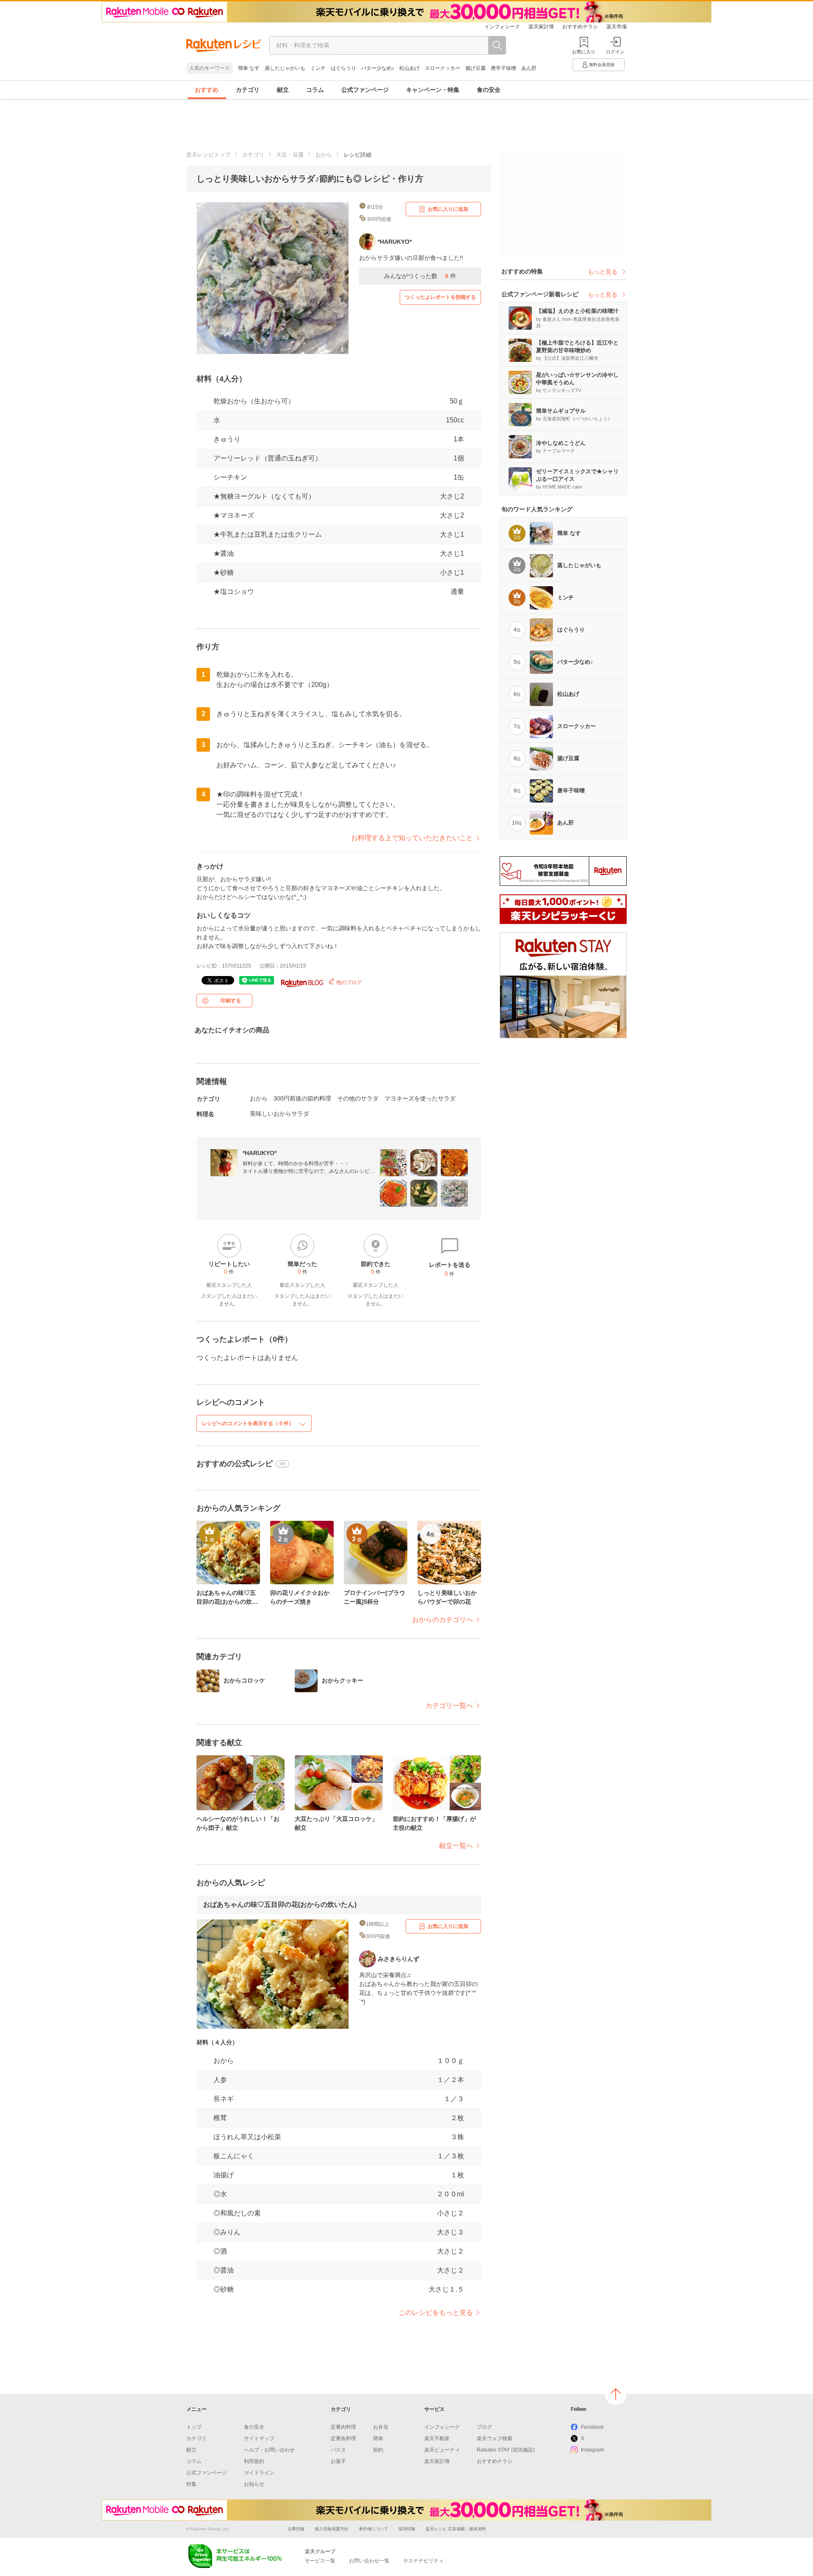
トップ (194, 2427)
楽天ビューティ (442, 2450)
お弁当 (381, 2427)
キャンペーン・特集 (433, 90)
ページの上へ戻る (616, 2394)
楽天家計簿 (541, 27)
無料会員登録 (602, 65)
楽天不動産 (437, 2438)
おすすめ (207, 90)
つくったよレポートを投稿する (440, 297)
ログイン (615, 52)
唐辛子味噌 (503, 68)
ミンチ (318, 68)
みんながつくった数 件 (420, 276)
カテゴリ (248, 90)
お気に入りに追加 (448, 209)
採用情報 (407, 2529)
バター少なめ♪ (378, 68)
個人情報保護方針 (332, 2529)
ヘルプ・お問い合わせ (269, 2450)
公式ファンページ (365, 90)
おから (324, 155)
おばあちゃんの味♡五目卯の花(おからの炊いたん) (280, 1904)
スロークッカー (442, 68)
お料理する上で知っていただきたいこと (412, 838)
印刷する (231, 1001)
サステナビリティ (423, 2561)
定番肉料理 (343, 2427)
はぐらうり (343, 68)
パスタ (338, 2450)
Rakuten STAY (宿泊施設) (506, 2450)
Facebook (592, 2427)
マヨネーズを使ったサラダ (420, 1098)
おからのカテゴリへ (442, 1620)
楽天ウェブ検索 (495, 2438)
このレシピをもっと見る (436, 2313)
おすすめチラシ (580, 27)
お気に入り (584, 52)
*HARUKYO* (260, 1153)
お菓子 (338, 2461)
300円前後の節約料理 (302, 1098)
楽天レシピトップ (208, 155)
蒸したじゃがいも (285, 68)
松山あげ (409, 68)
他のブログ (348, 982)
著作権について (373, 2529)
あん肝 (529, 68)
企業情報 (296, 2529)
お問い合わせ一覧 (369, 2561)
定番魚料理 (343, 2438)
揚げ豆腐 (476, 68)
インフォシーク (502, 27)
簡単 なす (249, 68)
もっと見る (603, 272)
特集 (191, 2484)
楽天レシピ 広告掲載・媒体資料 (456, 2529)
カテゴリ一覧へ (449, 1706)
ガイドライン (259, 2473)
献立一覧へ (456, 1846)
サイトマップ (259, 2438)
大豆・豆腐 (290, 155)
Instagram (592, 2450)
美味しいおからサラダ (279, 1114)
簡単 (378, 2438)
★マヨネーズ (234, 515)
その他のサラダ (358, 1098)
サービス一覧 (320, 2561)
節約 (378, 2450)
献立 (283, 90)
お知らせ (254, 2484)
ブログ (484, 2427)
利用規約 (254, 2461)
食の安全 (489, 90)
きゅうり (227, 439)
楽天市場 (617, 27)
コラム (315, 90)
